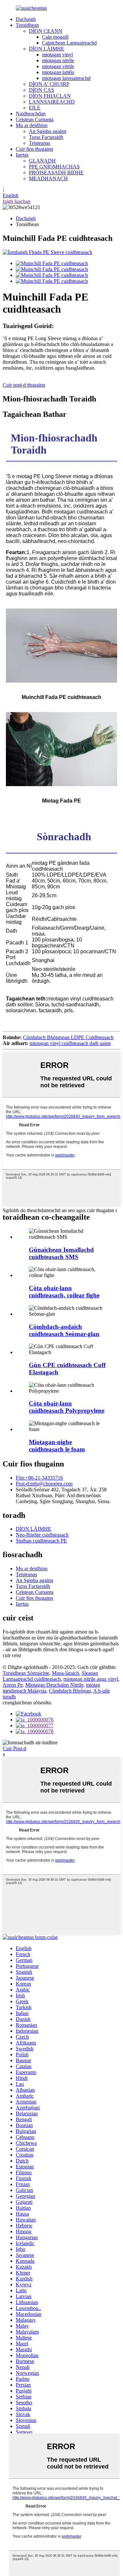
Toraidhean (27, 25)
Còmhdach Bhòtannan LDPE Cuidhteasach (68, 1037)
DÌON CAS (41, 90)
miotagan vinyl (57, 55)
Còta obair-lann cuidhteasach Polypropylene (67, 1407)
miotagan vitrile (58, 66)
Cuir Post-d (14, 1748)
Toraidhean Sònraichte (26, 1673)
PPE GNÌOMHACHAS (54, 167)
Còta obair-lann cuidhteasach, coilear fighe (64, 1292)
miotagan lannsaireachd (66, 78)
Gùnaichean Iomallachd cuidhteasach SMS (61, 1253)
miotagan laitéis (58, 72)
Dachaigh (26, 19)
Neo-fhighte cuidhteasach (42, 1535)
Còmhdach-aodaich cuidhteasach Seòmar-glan (64, 1330)
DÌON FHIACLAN (50, 96)
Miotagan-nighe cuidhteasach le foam (57, 1446)
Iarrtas (22, 155)
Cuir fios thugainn (34, 149)
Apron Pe (13, 1685)
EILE (35, 108)
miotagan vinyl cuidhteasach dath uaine (70, 1043)
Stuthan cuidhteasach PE (41, 1541)
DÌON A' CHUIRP (49, 84)
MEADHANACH (48, 178)
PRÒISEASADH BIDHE (56, 173)
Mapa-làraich (65, 1673)
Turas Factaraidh (46, 137)
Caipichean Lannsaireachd (69, 43)
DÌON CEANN (46, 31)
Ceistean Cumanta (35, 119)
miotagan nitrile (58, 60)
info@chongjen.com (44, 1484)
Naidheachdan (31, 114)
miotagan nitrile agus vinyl (91, 1679)
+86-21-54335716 (39, 1478)
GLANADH (42, 161)
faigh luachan (17, 201)
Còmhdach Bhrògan (70, 1691)
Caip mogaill (55, 37)
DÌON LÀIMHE (47, 49)
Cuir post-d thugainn (24, 385)
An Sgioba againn (48, 131)
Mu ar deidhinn (32, 125)
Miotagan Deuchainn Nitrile (54, 1685)
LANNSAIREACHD (52, 102)
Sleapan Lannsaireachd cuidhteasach (50, 1676)
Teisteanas (40, 143)
